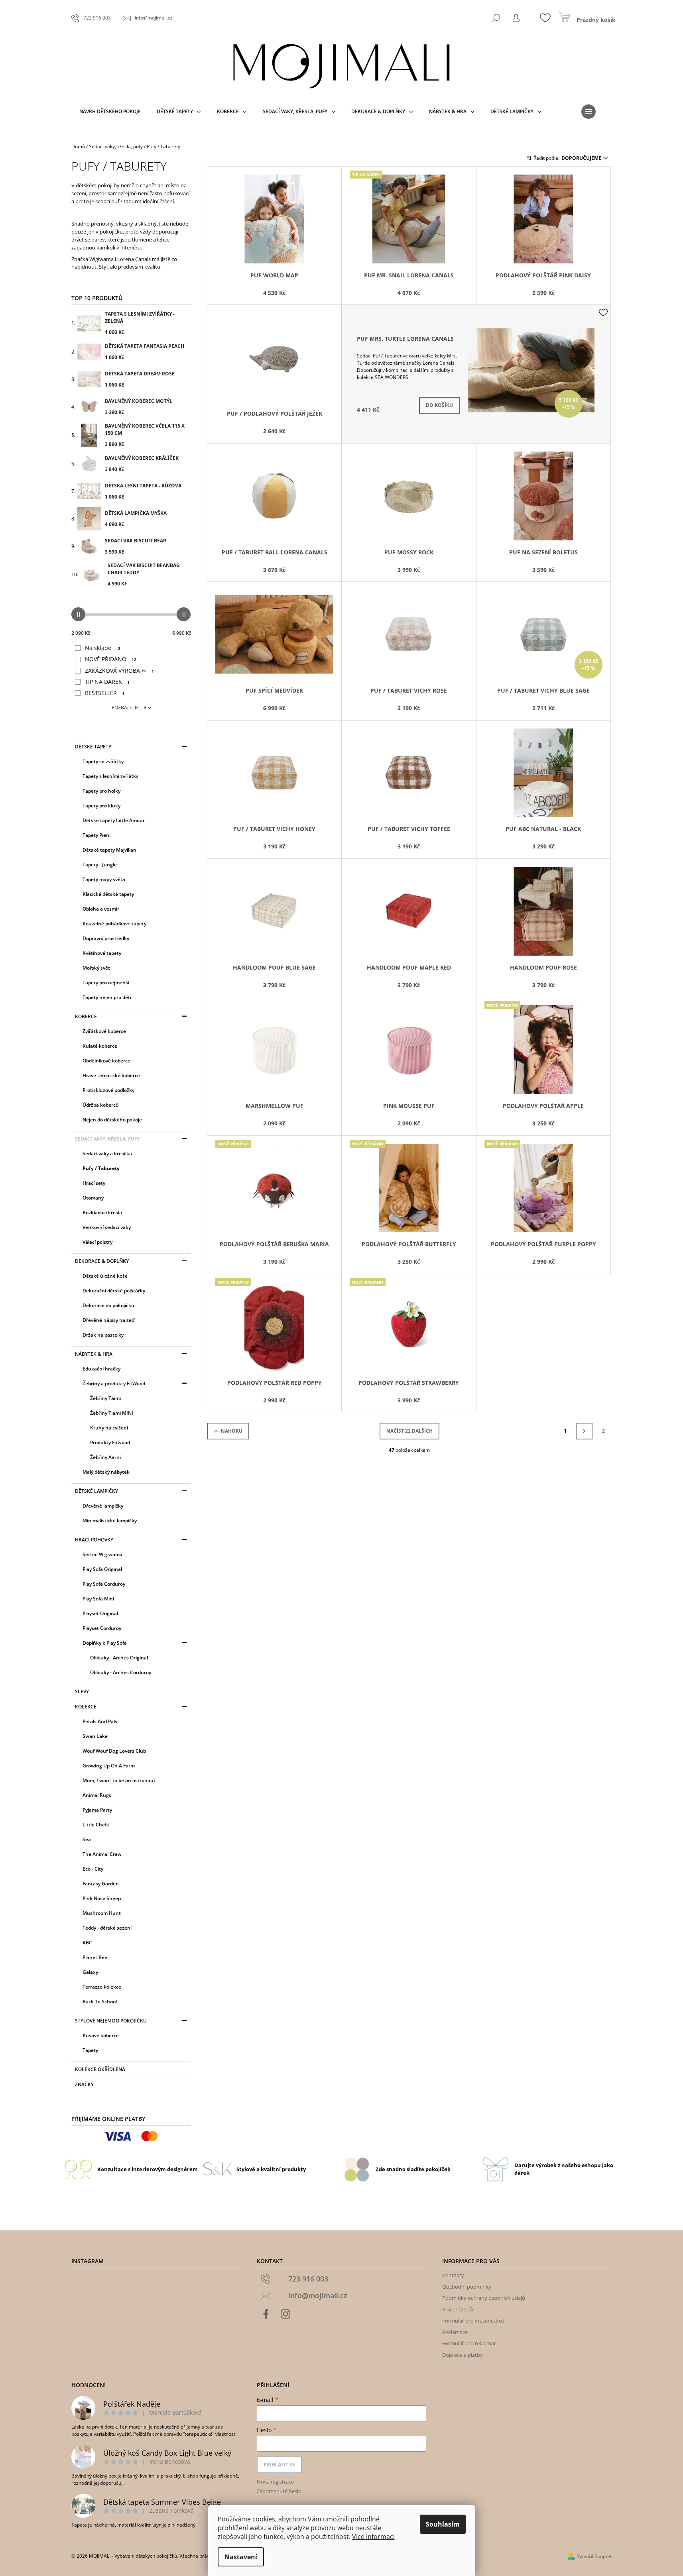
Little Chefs (96, 1825)
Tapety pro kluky (101, 806)
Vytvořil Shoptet (594, 2556)
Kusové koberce (101, 2035)
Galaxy (90, 1972)
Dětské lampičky (96, 1491)
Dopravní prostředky (106, 938)
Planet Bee (95, 1957)
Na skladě (103, 648)
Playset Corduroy (102, 1628)
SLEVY (82, 1691)
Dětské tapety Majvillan (109, 850)
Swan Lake (95, 1736)
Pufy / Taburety (101, 1168)
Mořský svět (96, 968)
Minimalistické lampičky (110, 1521)
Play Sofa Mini (98, 1599)
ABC (87, 1943)
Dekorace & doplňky (102, 1261)
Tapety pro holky (101, 791)
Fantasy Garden (101, 1884)
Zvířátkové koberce (104, 1031)
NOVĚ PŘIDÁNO (111, 659)
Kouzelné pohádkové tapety (114, 924)
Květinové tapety (102, 953)
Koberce (86, 1016)
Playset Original (100, 1613)
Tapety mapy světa (104, 879)
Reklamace (455, 2332)
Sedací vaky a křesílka (107, 1154)
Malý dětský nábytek (106, 1472)
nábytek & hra (94, 1354)
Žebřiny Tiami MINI (112, 1413)
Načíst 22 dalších (409, 1431)
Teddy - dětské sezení (107, 1928)
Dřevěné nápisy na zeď (108, 1320)
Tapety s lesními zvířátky (110, 776)
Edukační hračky (101, 1369)
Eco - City (93, 1869)
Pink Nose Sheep (102, 1898)
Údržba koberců (101, 1105)
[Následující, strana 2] (584, 1431)
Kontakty (453, 2275)
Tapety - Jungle (100, 865)
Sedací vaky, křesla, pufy (107, 1139)
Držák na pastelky (103, 1335)
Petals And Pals (100, 1721)
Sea (87, 1839)
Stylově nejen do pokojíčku (111, 2021)
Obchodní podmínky (467, 2287)
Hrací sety (94, 1183)
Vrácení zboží (458, 2309)
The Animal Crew (102, 1854)
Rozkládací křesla (102, 1212)
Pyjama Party (97, 1810)
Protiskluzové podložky (108, 1090)
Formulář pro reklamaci (470, 2343)
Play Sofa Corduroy (104, 1584)
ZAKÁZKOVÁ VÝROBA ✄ (119, 671)
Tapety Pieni (96, 835)
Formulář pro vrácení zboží (474, 2321)
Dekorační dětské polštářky (114, 1291)
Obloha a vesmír (101, 909)
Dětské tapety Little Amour (114, 820)
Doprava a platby (463, 2355)
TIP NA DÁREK (107, 682)
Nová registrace (275, 2482)
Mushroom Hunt (102, 1913)
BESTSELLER (105, 693)
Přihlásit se (279, 2465)
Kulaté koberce (100, 1046)
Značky (84, 2084)
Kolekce (86, 1707)
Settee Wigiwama (102, 1554)
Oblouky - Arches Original (119, 1658)
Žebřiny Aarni (105, 1457)
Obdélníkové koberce (106, 1061)
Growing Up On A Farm (109, 1766)
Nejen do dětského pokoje (112, 1120)
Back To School (100, 2002)
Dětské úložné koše (105, 1276)
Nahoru (232, 1431)
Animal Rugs (97, 1795)
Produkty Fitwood (110, 1442)
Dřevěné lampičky (103, 1506)
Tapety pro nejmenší (106, 983)
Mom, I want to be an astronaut (119, 1780)
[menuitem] (110, 112)
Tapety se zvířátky (103, 761)
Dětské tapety (93, 747)
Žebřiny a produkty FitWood (114, 1383)
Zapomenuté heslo (279, 2491)
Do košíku (439, 405)
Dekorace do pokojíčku (108, 1305)
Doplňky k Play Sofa (105, 1643)
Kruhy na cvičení (109, 1428)
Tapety (90, 2050)
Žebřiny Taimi (105, 1398)
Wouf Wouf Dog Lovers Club (114, 1751)
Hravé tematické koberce (111, 1075)
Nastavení (241, 2557)
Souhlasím (443, 2524)
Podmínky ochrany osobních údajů (484, 2298)
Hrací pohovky (94, 1540)
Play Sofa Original (102, 1569)
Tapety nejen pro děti (107, 997)
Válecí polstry (97, 1242)
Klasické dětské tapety (108, 894)
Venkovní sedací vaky (107, 1227)
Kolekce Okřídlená (100, 2069)
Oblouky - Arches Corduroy (121, 1672)
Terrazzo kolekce (102, 1987)
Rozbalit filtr (129, 708)
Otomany (93, 1198)
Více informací (373, 2537)
